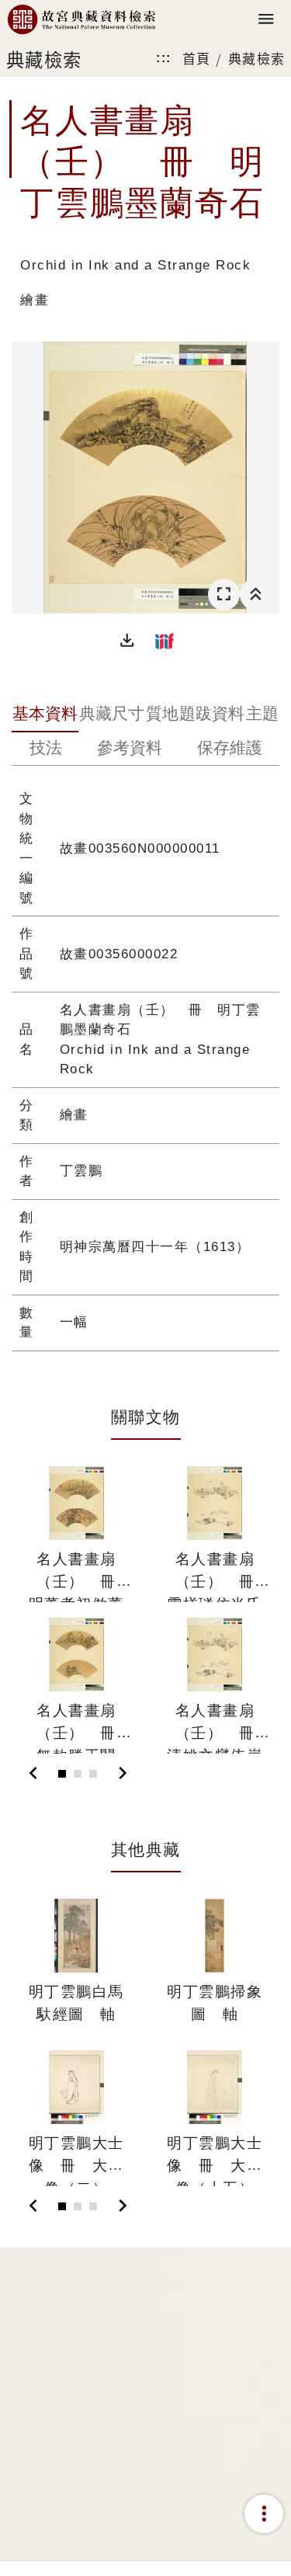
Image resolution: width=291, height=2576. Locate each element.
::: (164, 58)
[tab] (45, 715)
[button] (127, 641)
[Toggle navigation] (266, 20)
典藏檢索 (257, 58)
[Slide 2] (78, 1774)
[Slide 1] (62, 1774)
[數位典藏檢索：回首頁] (81, 20)
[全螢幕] (224, 594)
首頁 (197, 58)
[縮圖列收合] (256, 594)
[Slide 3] (93, 1774)
